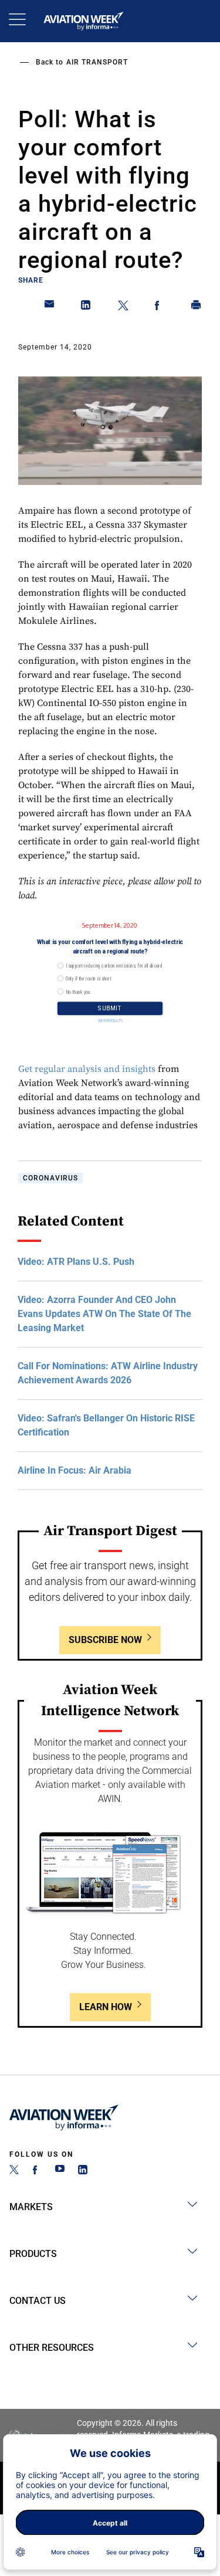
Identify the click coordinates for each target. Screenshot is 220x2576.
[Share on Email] (50, 307)
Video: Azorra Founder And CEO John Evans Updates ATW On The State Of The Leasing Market (104, 1314)
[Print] (197, 307)
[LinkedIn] (83, 2171)
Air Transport (97, 62)
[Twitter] (14, 2171)
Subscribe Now (105, 1640)
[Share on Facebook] (160, 307)
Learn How (106, 2007)
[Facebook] (37, 2171)
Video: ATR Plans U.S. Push (76, 1262)
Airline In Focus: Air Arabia (75, 1470)
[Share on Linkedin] (86, 307)
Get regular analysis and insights (87, 1069)
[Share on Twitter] (123, 307)
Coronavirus (50, 1178)
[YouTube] (60, 2171)
